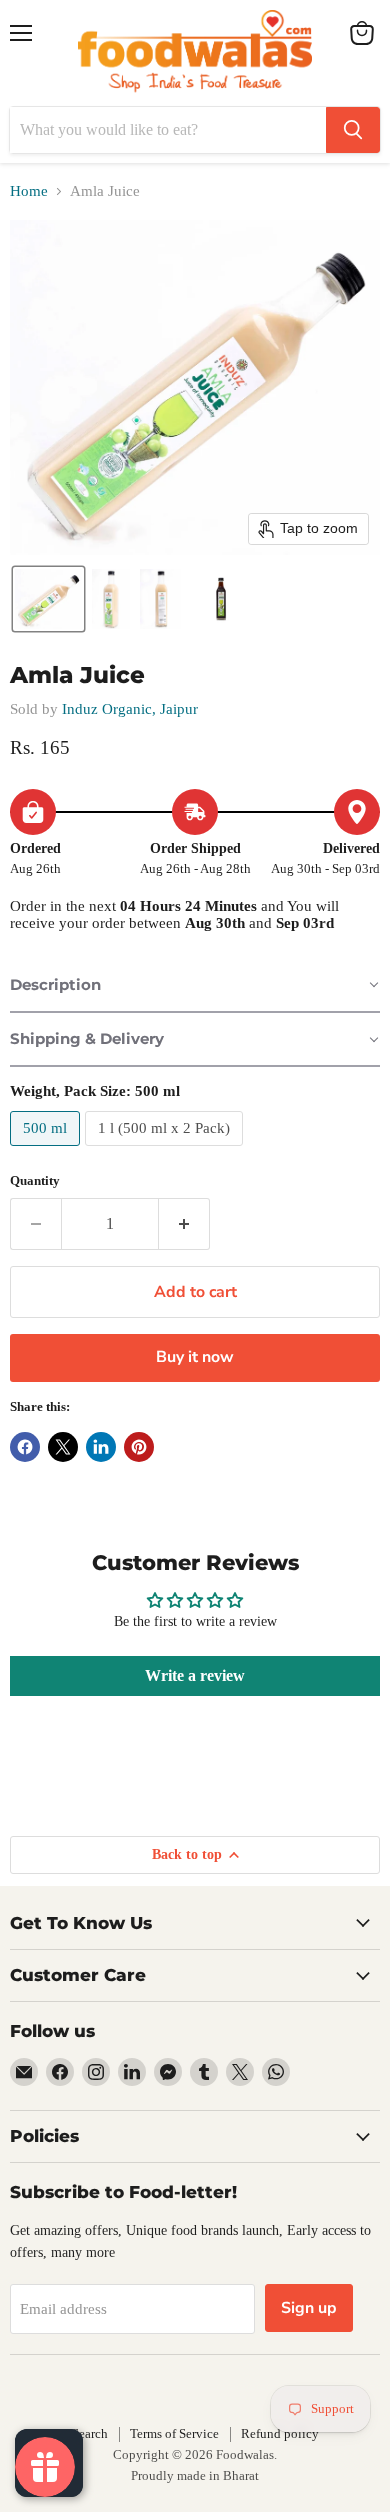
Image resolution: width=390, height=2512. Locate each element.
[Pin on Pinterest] (139, 1447)
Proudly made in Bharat (195, 2475)
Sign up (309, 2308)
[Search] (353, 130)
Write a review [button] (195, 1675)
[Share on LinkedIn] (101, 1447)
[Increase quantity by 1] (184, 1224)
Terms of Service (174, 2433)
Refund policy (280, 2433)
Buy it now (195, 1357)
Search (90, 2433)
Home (29, 191)
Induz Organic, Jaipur (130, 709)
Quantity (35, 1180)
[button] (48, 599)
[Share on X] (63, 1447)
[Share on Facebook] (25, 1447)
